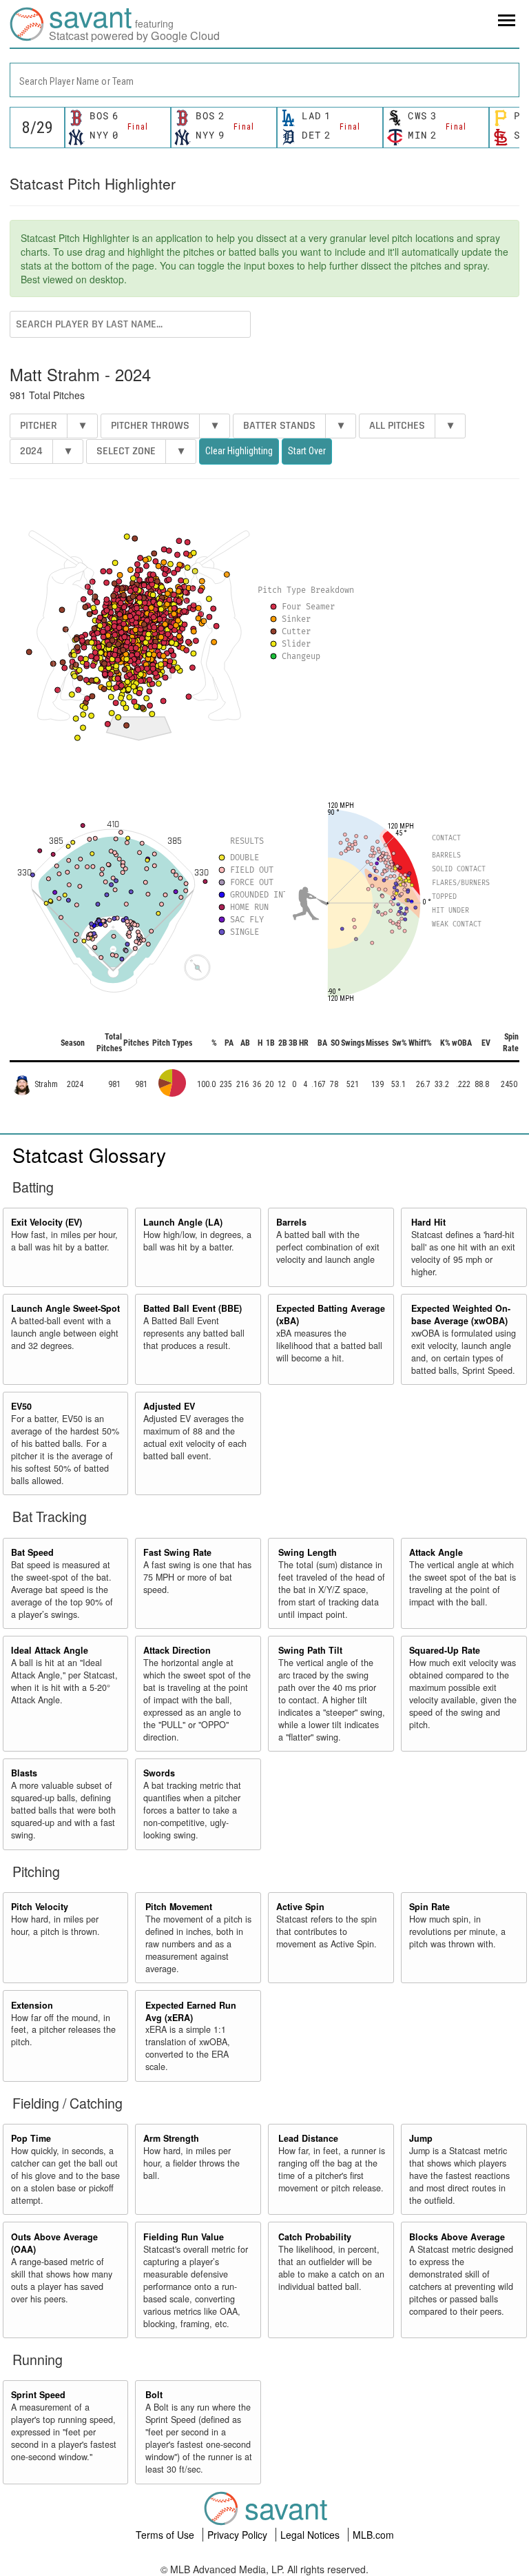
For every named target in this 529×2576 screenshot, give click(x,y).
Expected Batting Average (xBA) (331, 1315)
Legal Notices (311, 2535)
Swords (159, 1773)
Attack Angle (436, 1552)
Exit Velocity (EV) (46, 1222)
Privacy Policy (239, 2535)
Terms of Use (166, 2535)
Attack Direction (177, 1650)
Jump (421, 2138)
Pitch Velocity (40, 1907)
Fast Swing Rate (177, 1552)
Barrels (291, 1222)
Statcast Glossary (89, 1155)
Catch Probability (315, 2237)
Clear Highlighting (239, 451)
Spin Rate (429, 1907)
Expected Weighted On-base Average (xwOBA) (461, 1315)
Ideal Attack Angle (50, 1650)
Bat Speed (32, 1552)
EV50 (21, 1406)
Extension (32, 2005)
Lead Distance (308, 2138)
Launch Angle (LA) (183, 1222)
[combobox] (264, 80)
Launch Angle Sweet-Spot (65, 1308)
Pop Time (31, 2138)
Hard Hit (428, 1222)
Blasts (24, 1773)
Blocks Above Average (457, 2237)
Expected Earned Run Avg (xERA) (191, 2011)
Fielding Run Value (184, 2237)
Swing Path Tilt (310, 1650)
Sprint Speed (38, 2395)
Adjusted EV (169, 1406)
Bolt (154, 2395)
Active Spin (300, 1907)
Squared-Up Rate (445, 1650)
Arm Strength (171, 2138)
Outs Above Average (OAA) (54, 2243)
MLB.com (373, 2535)
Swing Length (308, 1552)
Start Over (307, 451)
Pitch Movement (179, 1907)
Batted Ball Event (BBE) (193, 1308)
